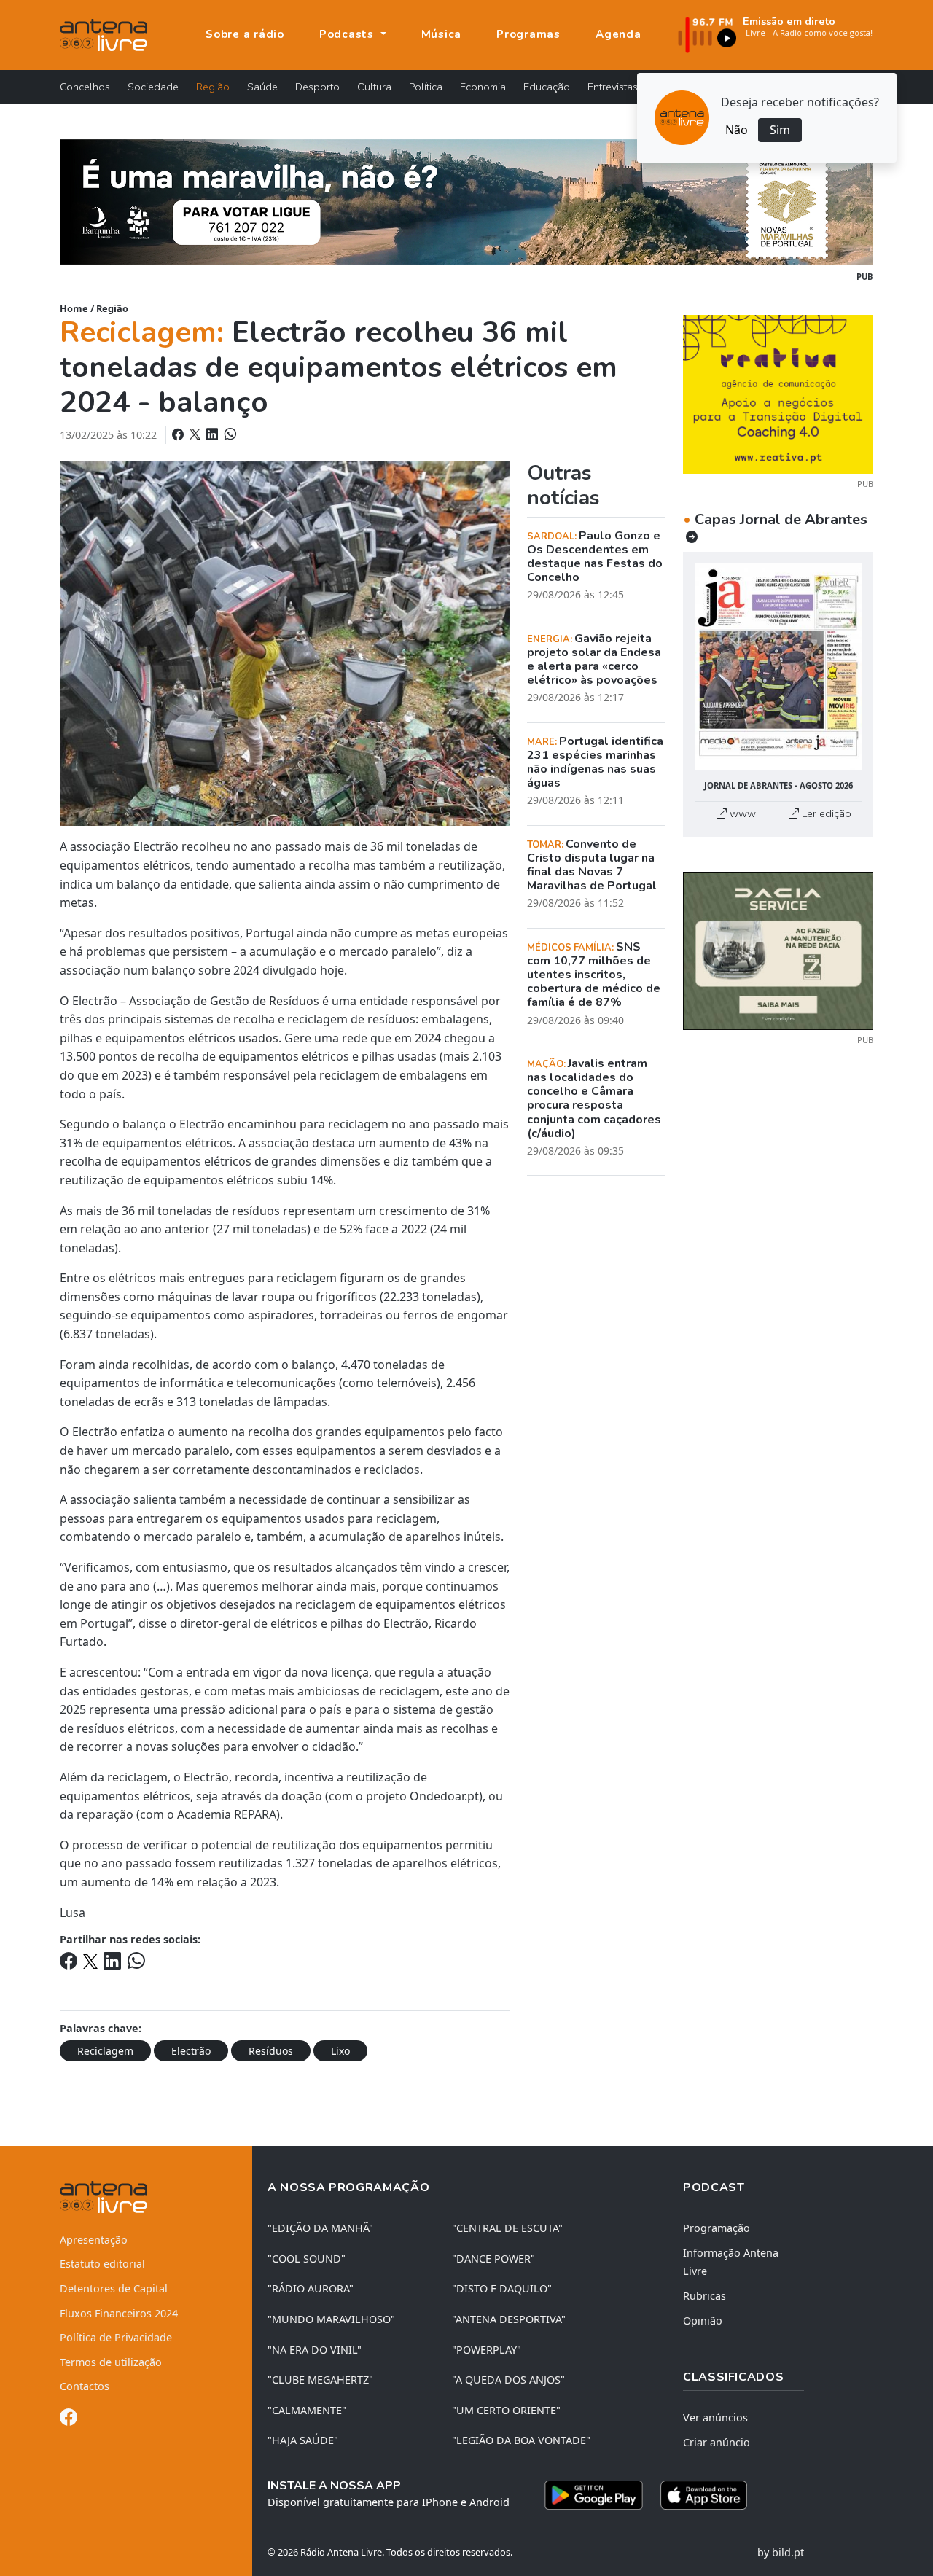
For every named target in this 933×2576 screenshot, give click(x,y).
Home (74, 308)
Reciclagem (105, 2051)
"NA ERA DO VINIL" (315, 2350)
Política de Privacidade (116, 2337)
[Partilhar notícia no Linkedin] (214, 434)
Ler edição (825, 813)
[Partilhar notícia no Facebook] (179, 434)
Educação (547, 87)
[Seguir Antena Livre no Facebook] (69, 2420)
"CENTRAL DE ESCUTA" (507, 2228)
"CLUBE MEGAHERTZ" (320, 2380)
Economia (483, 87)
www (741, 813)
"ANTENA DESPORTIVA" (509, 2319)
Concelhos (85, 87)
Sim (780, 130)
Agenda (618, 34)
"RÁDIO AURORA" (311, 2288)
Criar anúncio (717, 2442)
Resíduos (271, 2051)
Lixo (340, 2051)
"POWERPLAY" (487, 2350)
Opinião (703, 2321)
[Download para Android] (594, 2495)
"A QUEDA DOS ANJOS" (508, 2380)
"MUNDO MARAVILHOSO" (331, 2319)
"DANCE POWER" (493, 2259)
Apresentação (94, 2240)
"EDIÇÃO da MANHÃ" (320, 2228)
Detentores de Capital (114, 2288)
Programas (528, 34)
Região (213, 87)
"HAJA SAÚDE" (303, 2440)
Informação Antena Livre (731, 2262)
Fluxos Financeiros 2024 (119, 2313)
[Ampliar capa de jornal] (778, 667)
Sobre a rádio (245, 34)
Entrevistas (613, 87)
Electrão (191, 2051)
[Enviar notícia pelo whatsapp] (229, 434)
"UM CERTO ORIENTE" (506, 2410)
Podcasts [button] (348, 34)
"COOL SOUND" (307, 2259)
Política (426, 87)
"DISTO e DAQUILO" (502, 2288)
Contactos (85, 2386)
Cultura (374, 87)
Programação (717, 2228)
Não (737, 130)
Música (442, 34)
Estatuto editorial (102, 2264)
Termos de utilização (111, 2362)
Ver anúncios (715, 2417)
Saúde (262, 87)
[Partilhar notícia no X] (196, 434)
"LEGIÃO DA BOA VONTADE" (521, 2440)
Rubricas (704, 2296)
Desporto (317, 87)
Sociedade (153, 87)
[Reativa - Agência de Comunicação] (778, 393)
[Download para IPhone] (704, 2495)
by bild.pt (781, 2552)
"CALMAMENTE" (307, 2410)
